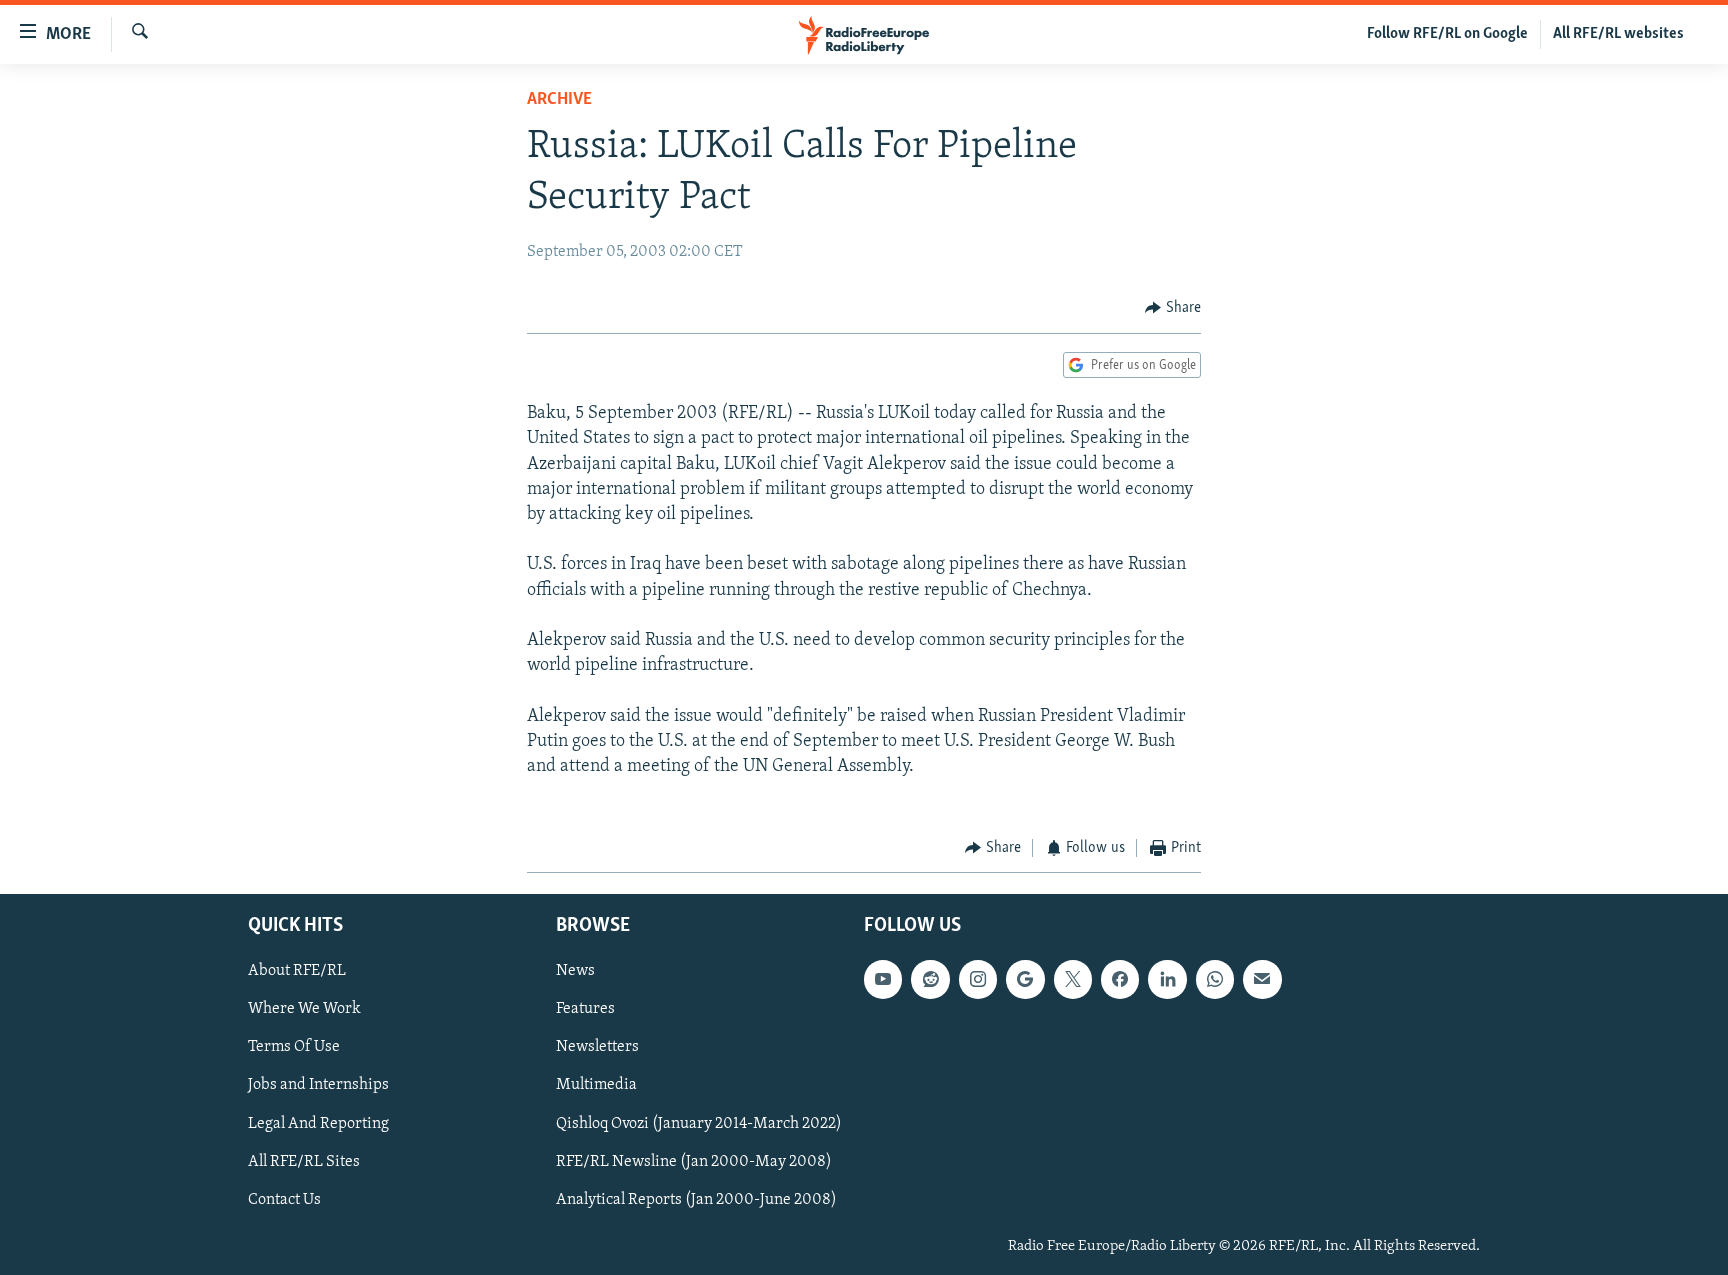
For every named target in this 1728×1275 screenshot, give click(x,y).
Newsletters (597, 1047)
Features (585, 1009)
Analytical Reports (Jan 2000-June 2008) (696, 1199)
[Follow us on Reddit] (930, 979)
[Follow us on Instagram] (978, 979)
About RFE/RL (297, 971)
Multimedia (596, 1085)
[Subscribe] (1262, 979)
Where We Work (304, 1009)
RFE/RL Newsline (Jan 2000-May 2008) (694, 1161)
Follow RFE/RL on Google (1447, 34)
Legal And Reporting (318, 1123)
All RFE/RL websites (1618, 34)
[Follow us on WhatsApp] (1215, 979)
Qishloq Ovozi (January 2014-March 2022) (699, 1123)
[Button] (1173, 308)
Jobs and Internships (318, 1085)
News (575, 971)
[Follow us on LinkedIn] (1167, 979)
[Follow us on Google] (1025, 979)
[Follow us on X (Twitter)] (1073, 979)
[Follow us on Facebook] (1120, 979)
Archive (559, 100)
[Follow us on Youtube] (883, 979)
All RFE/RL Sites (304, 1161)
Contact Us (284, 1199)
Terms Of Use (294, 1047)
